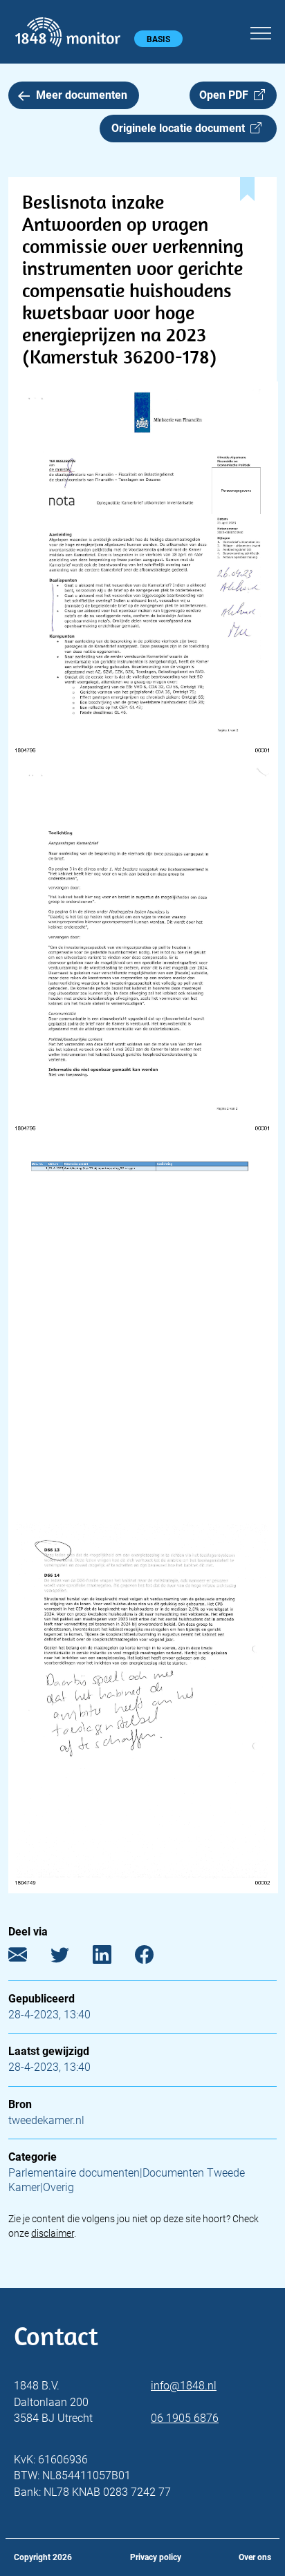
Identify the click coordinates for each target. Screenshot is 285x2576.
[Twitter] (70, 1957)
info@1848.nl (184, 2386)
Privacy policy (156, 2557)
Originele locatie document (181, 128)
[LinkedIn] (112, 1957)
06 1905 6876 (185, 2418)
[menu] (261, 31)
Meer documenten (82, 95)
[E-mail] (28, 1957)
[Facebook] (155, 1957)
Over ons (255, 2557)
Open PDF (227, 95)
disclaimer (53, 2233)
